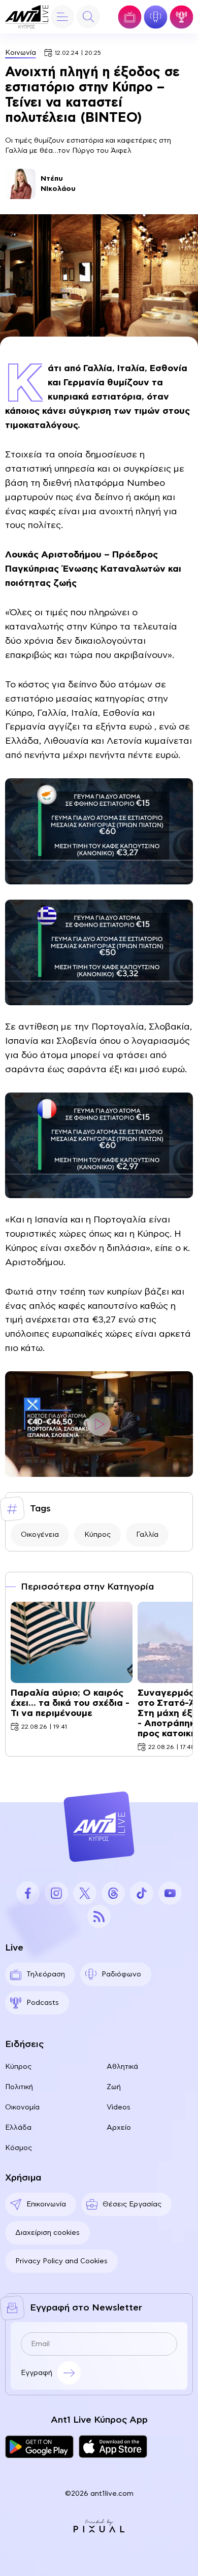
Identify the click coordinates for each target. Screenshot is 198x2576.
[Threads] (113, 1893)
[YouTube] (170, 1893)
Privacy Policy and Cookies (61, 2261)
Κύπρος (97, 1535)
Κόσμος (19, 2148)
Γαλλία (147, 1535)
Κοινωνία (21, 53)
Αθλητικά (122, 2067)
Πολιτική (19, 2087)
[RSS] (99, 1917)
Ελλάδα (18, 2128)
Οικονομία (22, 2107)
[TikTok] (142, 1893)
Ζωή (114, 2087)
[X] (85, 1893)
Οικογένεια (40, 1535)
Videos (119, 2107)
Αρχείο (119, 2128)
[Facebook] (28, 1893)
